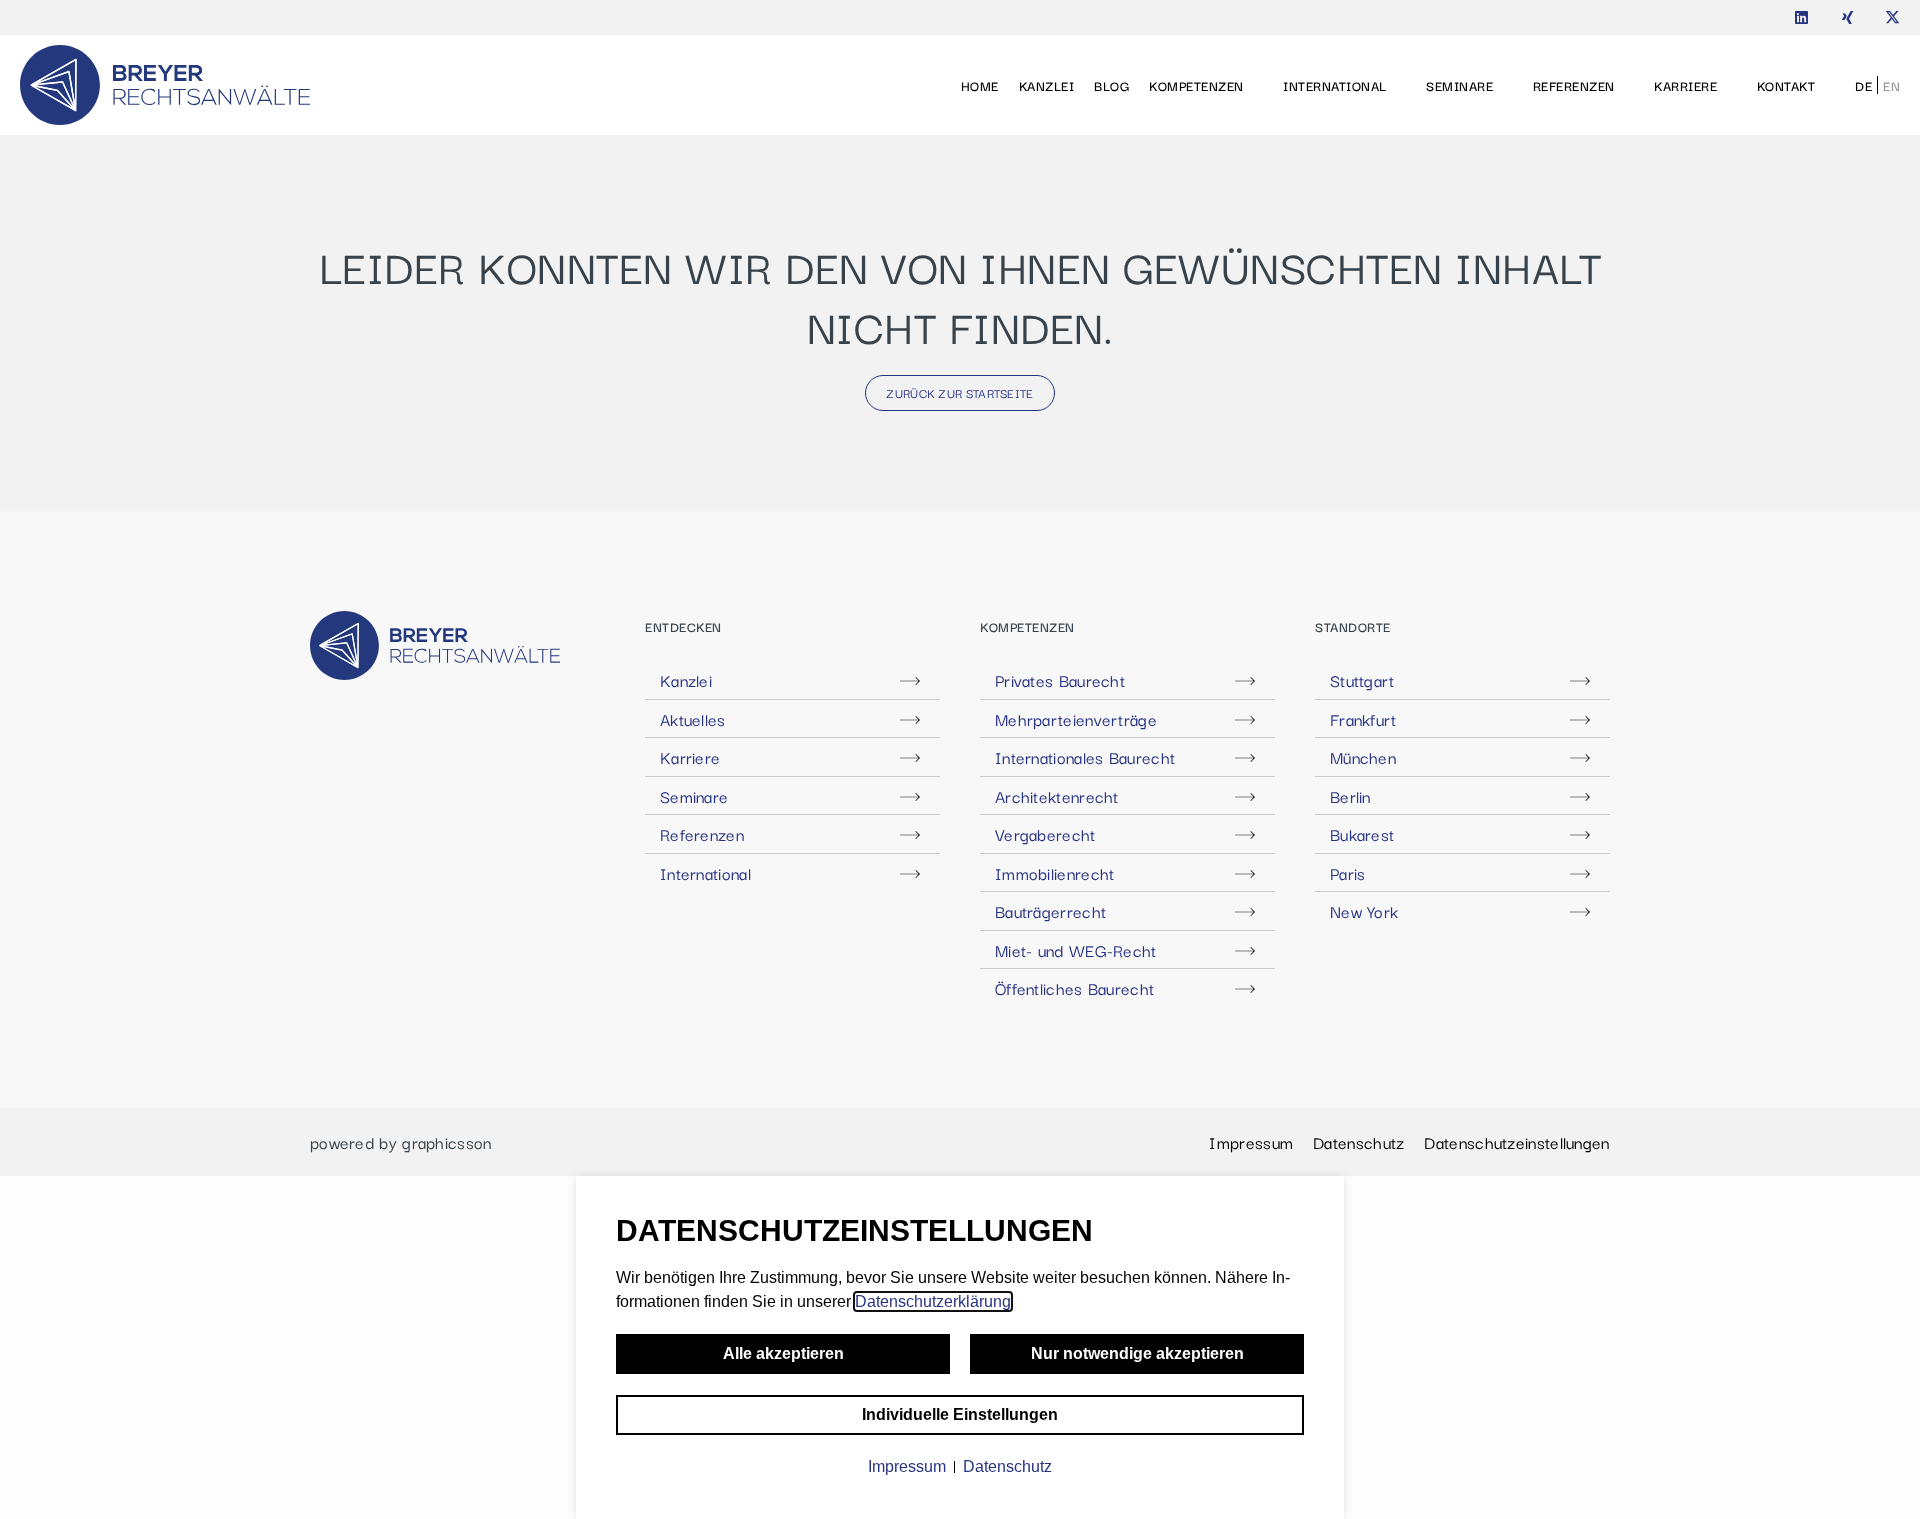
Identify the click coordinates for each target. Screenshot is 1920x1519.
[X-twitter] (1892, 17)
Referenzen (1574, 85)
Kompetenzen (1196, 85)
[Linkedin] (1801, 17)
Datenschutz (1358, 1142)
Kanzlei (1047, 85)
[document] (960, 1347)
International (1335, 85)
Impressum (1251, 1142)
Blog (1111, 85)
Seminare (1459, 85)
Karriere (1685, 85)
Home (980, 85)
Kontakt (1786, 85)
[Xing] (1847, 17)
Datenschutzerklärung (933, 1301)
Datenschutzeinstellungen (1516, 1142)
